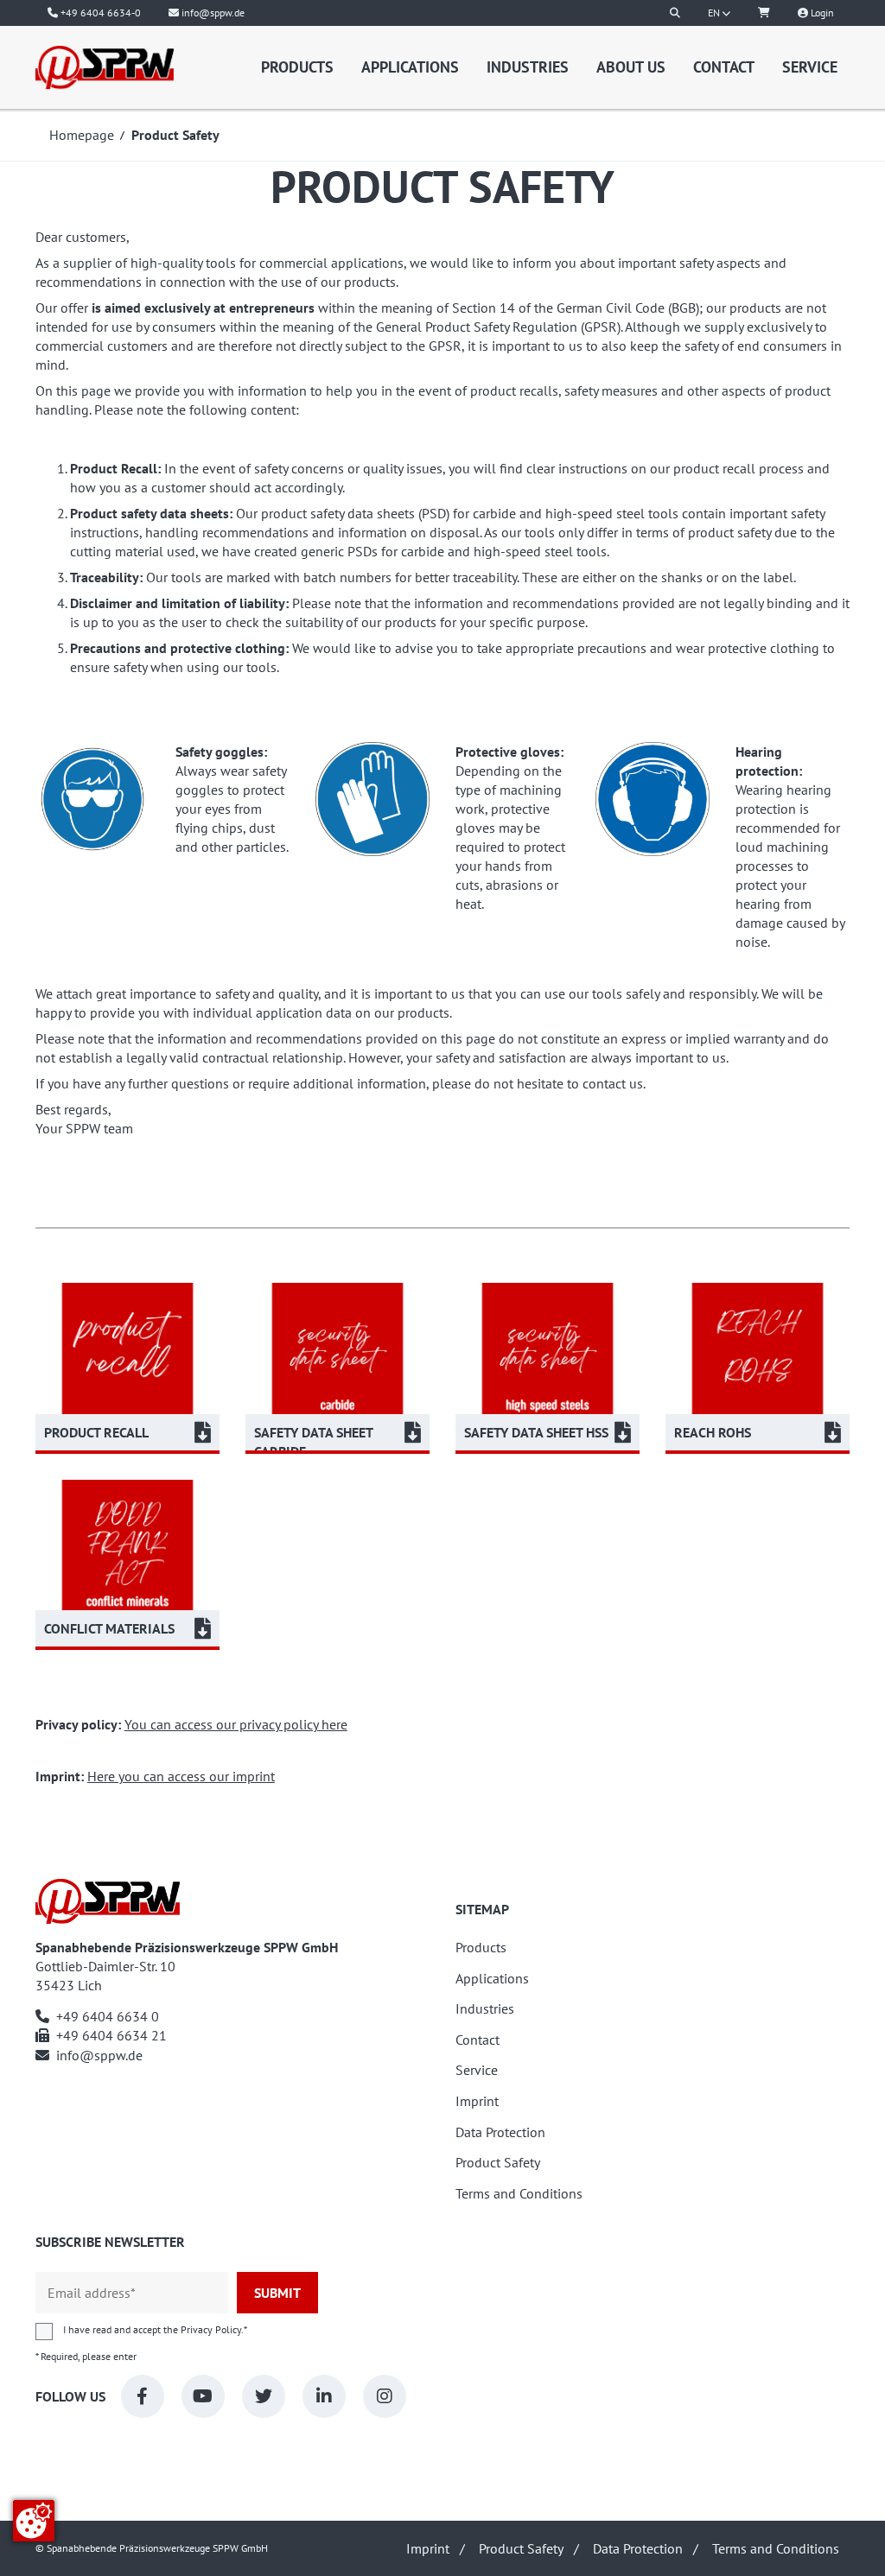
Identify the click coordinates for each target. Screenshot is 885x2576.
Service (810, 67)
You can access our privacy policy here (236, 1724)
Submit (277, 2293)
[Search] (675, 13)
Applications (410, 67)
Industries (528, 67)
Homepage (82, 135)
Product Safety (498, 2163)
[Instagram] (385, 2396)
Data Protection (500, 2132)
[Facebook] (143, 2396)
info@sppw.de (99, 2055)
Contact (724, 67)
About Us (631, 67)
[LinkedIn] (324, 2396)
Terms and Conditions (519, 2194)
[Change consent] (34, 2521)
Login (821, 13)
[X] (264, 2396)
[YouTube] (203, 2396)
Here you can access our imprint (181, 1776)
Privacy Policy (211, 2329)
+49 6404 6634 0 (108, 2016)
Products (297, 67)
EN (715, 13)
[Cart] (764, 13)
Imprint (477, 2101)
